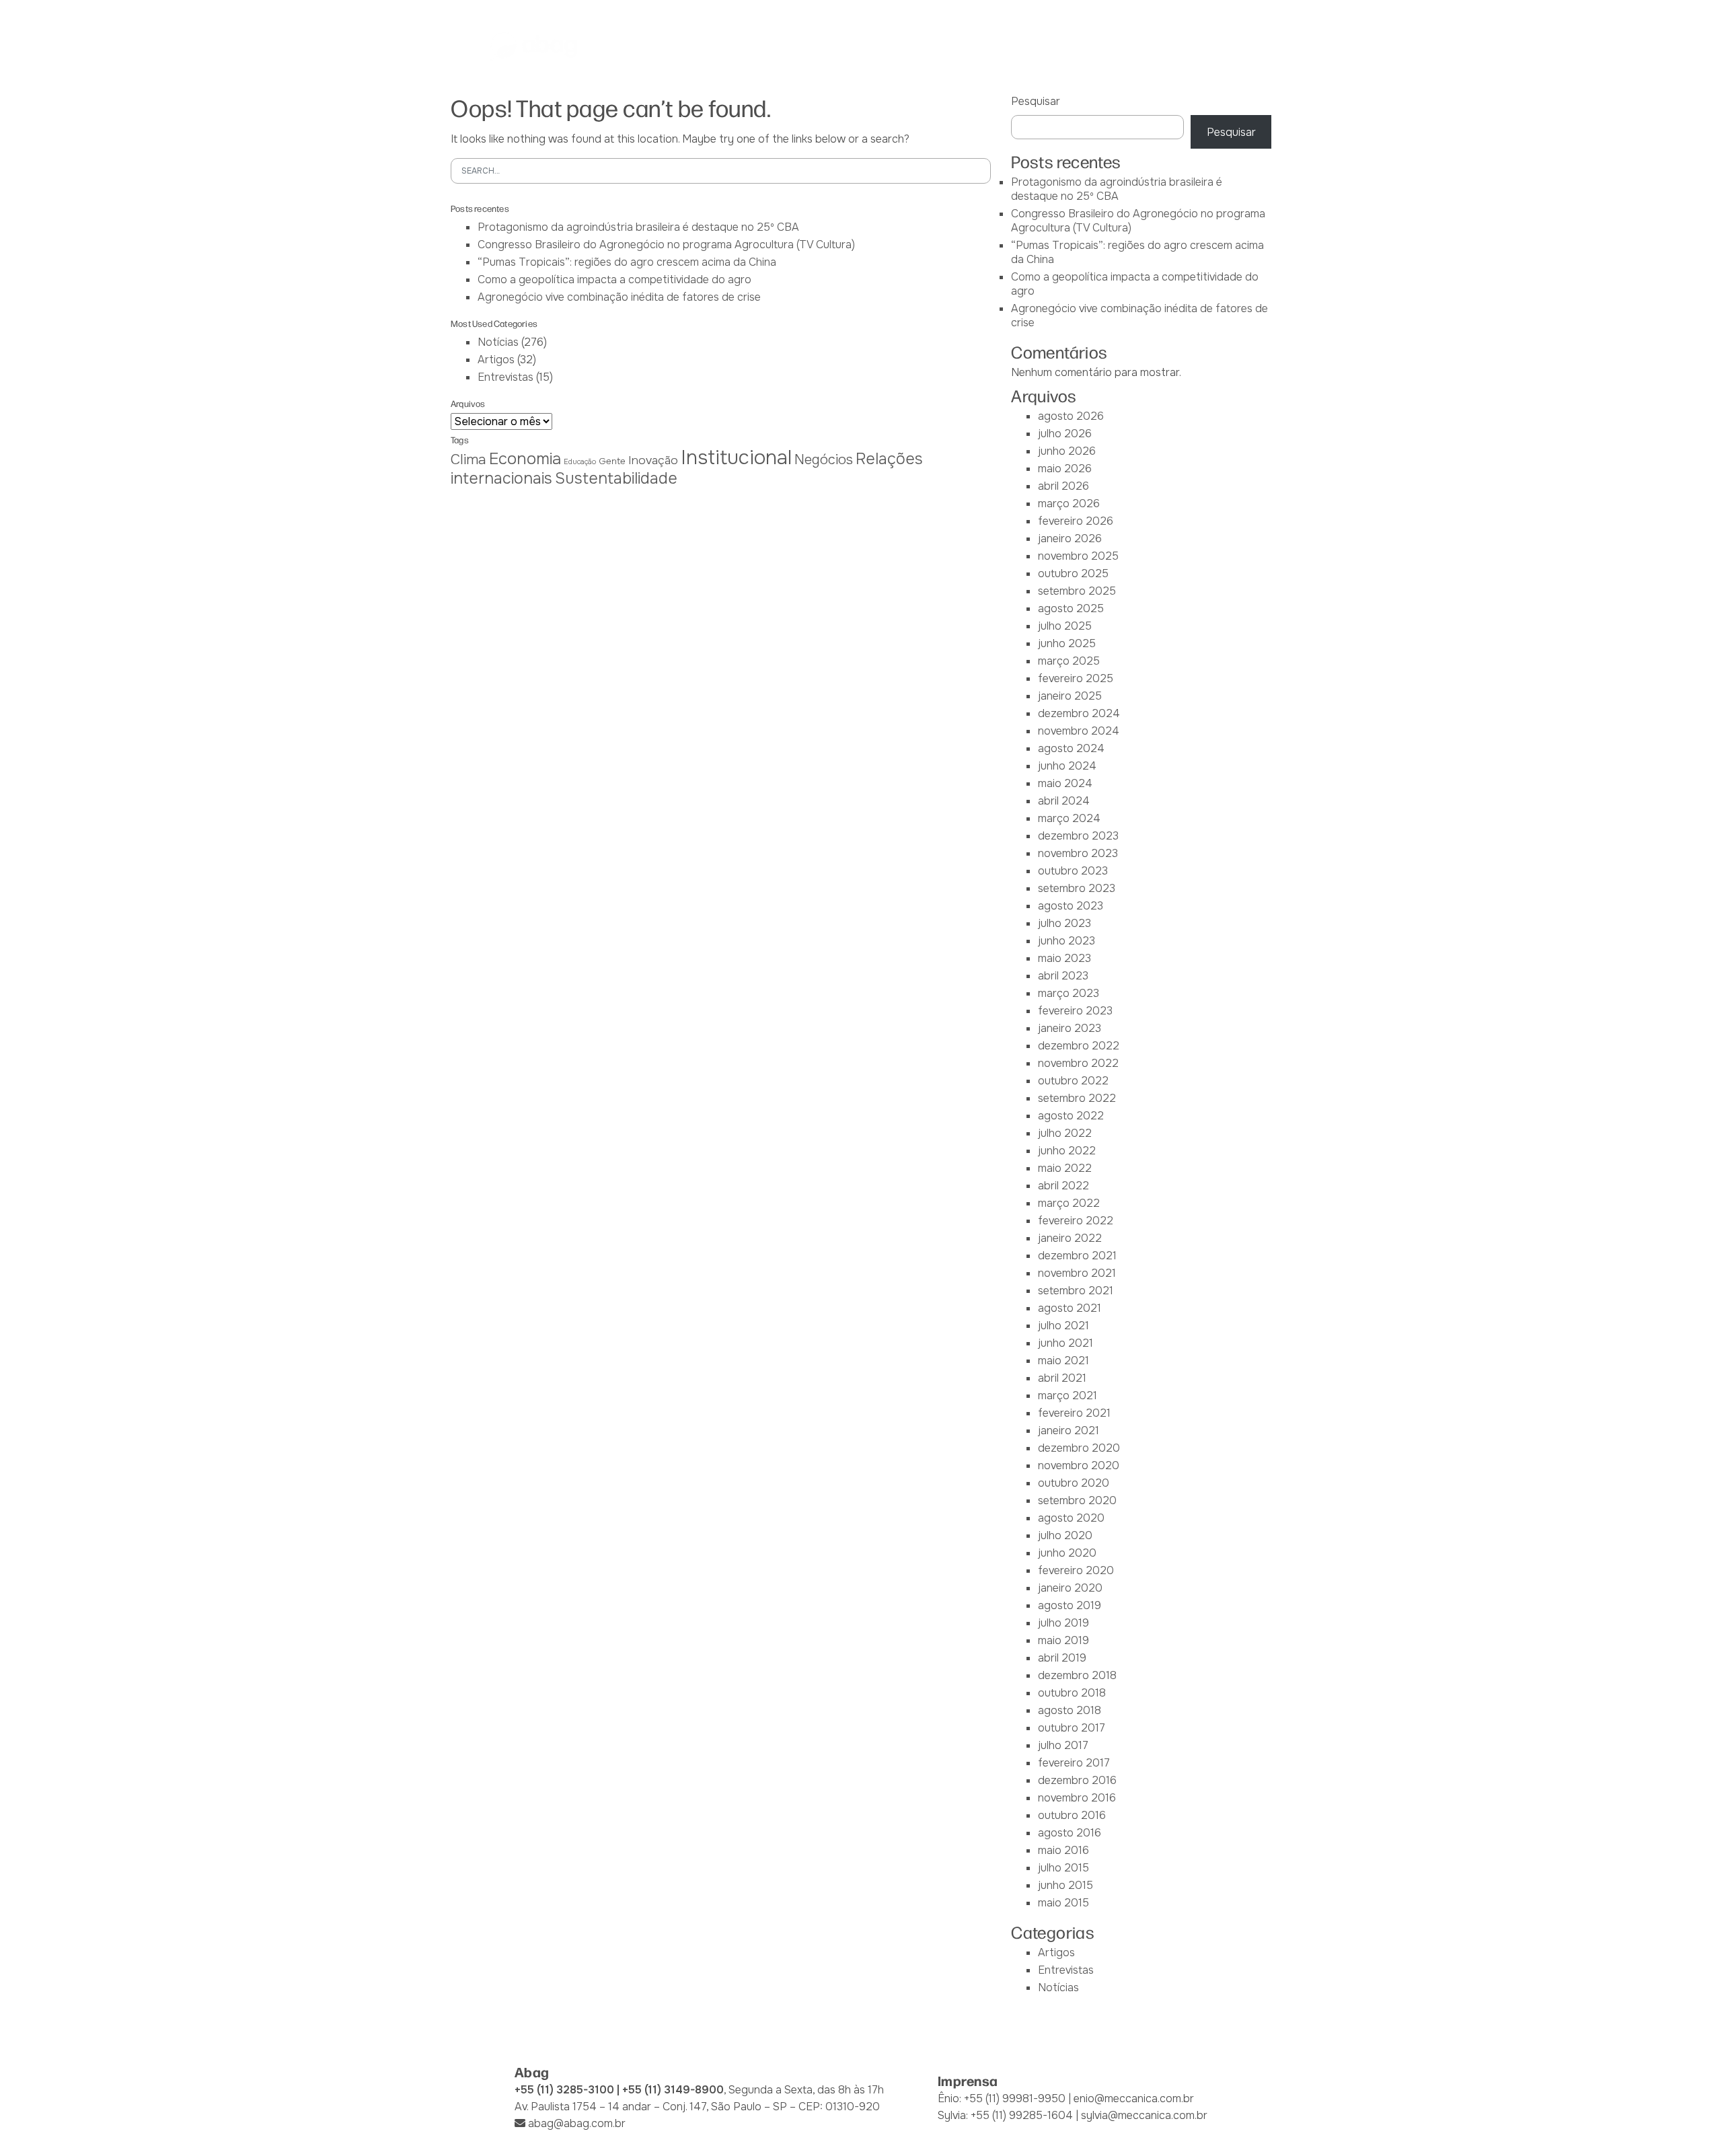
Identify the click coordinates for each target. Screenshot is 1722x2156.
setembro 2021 (1076, 1291)
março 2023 (1069, 993)
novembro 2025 (1078, 556)
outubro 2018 (1072, 1693)
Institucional (736, 458)
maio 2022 (1065, 1168)
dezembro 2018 (1077, 1675)
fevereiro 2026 (1076, 521)
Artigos (496, 360)
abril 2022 (1063, 1186)
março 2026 (1069, 504)
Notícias (1083, 46)
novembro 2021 (1077, 1273)
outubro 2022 (1073, 1081)
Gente (612, 461)
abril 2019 (1062, 1658)
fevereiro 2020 (1076, 1570)
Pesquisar (1036, 101)
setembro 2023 (1077, 888)
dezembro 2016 (1077, 1780)
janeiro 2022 (1070, 1238)
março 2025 (1069, 661)
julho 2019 (1063, 1623)
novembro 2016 (1077, 1798)
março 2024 (1069, 818)
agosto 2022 (1071, 1116)
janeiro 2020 (1070, 1588)
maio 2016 (1063, 1850)
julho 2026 (1065, 434)
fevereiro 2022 (1076, 1221)
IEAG (809, 46)
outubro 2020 (1074, 1483)
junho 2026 (1067, 451)
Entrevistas (506, 377)
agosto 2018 (1070, 1710)
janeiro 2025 (1070, 696)
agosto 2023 (1071, 906)
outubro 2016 (1072, 1815)
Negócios (824, 460)
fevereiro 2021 (1074, 1413)
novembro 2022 (1078, 1063)
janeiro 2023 (1070, 1028)
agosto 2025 (1071, 608)
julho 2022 (1065, 1133)
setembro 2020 (1077, 1500)
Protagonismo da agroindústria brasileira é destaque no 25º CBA (638, 227)
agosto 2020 (1071, 1518)
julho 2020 (1065, 1535)
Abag (681, 46)
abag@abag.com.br (577, 2123)
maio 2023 (1064, 958)
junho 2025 (1067, 643)
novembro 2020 (1079, 1465)
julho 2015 (1063, 1868)
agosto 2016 (1070, 1833)
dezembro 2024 (1079, 713)
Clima (469, 459)
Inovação (653, 460)
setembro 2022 (1077, 1098)
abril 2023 (1063, 976)
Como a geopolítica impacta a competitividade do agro (614, 280)
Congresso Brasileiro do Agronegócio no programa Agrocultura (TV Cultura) (666, 245)
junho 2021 (1065, 1343)
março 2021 (1068, 1396)
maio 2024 (1065, 783)
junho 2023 (1066, 941)
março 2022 (1069, 1203)
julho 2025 (1065, 626)
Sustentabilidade (616, 478)
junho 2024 (1067, 766)
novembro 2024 (1079, 731)
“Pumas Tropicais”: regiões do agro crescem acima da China (627, 262)
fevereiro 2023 (1075, 1011)
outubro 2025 (1073, 573)
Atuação (865, 46)
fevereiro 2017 (1074, 1763)
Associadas (746, 46)
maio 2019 (1063, 1640)
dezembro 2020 (1079, 1448)
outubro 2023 (1073, 871)
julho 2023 (1064, 923)
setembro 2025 (1077, 591)
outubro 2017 (1072, 1728)
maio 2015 (1063, 1903)
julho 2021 (1063, 1326)
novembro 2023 (1078, 853)
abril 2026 (1063, 486)
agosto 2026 (1071, 416)
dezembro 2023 (1078, 836)
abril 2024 (1064, 801)
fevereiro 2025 (1076, 678)
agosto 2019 (1070, 1605)
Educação (580, 462)
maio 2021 (1063, 1361)
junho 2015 (1065, 1885)
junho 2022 (1067, 1151)
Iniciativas (936, 46)
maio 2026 (1065, 469)
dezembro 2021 (1077, 1256)
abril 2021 (1062, 1378)
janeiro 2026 (1070, 538)
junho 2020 (1067, 1553)
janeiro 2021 (1069, 1430)
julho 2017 (1063, 1745)
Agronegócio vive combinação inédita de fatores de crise (619, 297)
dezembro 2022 (1079, 1046)
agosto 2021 (1070, 1308)
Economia (525, 459)
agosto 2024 (1071, 748)
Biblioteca (1012, 46)
